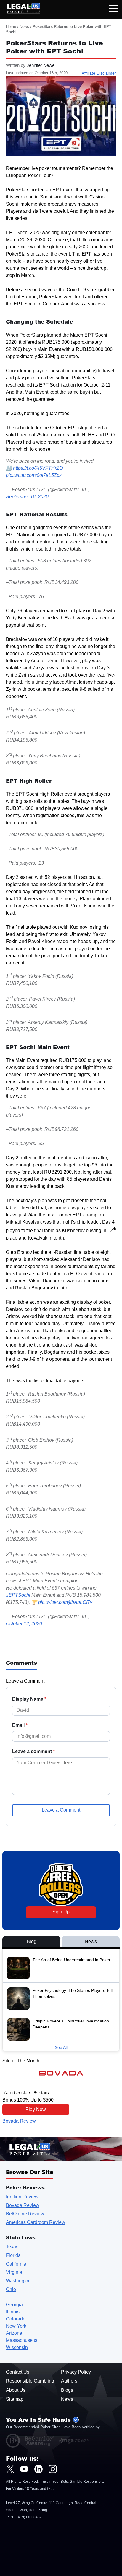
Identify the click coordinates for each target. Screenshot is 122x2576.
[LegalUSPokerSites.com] (20, 12)
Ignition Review (22, 2197)
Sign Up (61, 1912)
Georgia (14, 2305)
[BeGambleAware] (39, 2441)
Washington (18, 2281)
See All (61, 2047)
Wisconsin (17, 2347)
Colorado (16, 2319)
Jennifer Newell (41, 65)
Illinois (13, 2312)
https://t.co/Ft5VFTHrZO (38, 468)
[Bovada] (61, 2073)
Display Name (29, 1699)
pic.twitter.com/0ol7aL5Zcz (34, 475)
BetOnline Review (25, 2214)
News (24, 27)
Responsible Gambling (30, 2381)
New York (16, 2326)
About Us (16, 2390)
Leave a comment (33, 1752)
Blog (32, 1942)
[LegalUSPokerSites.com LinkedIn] (38, 2469)
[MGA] (74, 2441)
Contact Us (18, 2372)
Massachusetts (22, 2340)
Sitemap (15, 2399)
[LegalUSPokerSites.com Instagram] (53, 2469)
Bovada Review (19, 2121)
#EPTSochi (18, 1595)
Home (11, 27)
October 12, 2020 (24, 1624)
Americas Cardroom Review (36, 2222)
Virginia (14, 2272)
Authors (69, 2381)
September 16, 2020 (27, 497)
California (16, 2264)
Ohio (11, 2289)
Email (20, 1725)
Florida (13, 2255)
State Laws (21, 2237)
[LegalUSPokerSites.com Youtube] (24, 2469)
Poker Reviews (25, 2188)
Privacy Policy (76, 2372)
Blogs (67, 2390)
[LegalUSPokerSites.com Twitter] (10, 2469)
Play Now (36, 2109)
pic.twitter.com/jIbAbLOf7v (65, 1602)
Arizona (14, 2333)
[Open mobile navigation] (113, 9)
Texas (12, 2247)
